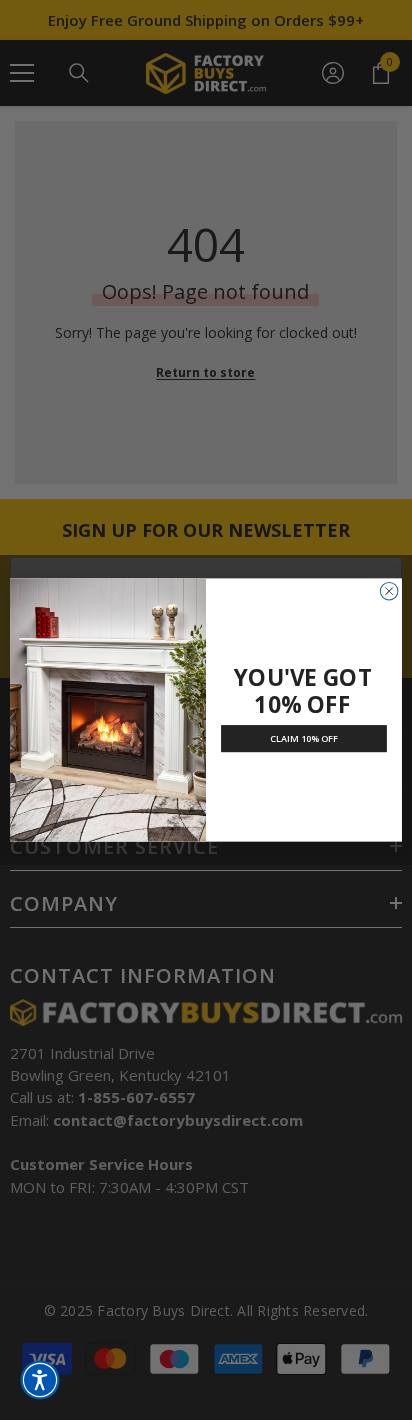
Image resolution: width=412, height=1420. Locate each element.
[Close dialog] (389, 591)
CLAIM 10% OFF (304, 739)
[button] (40, 1380)
